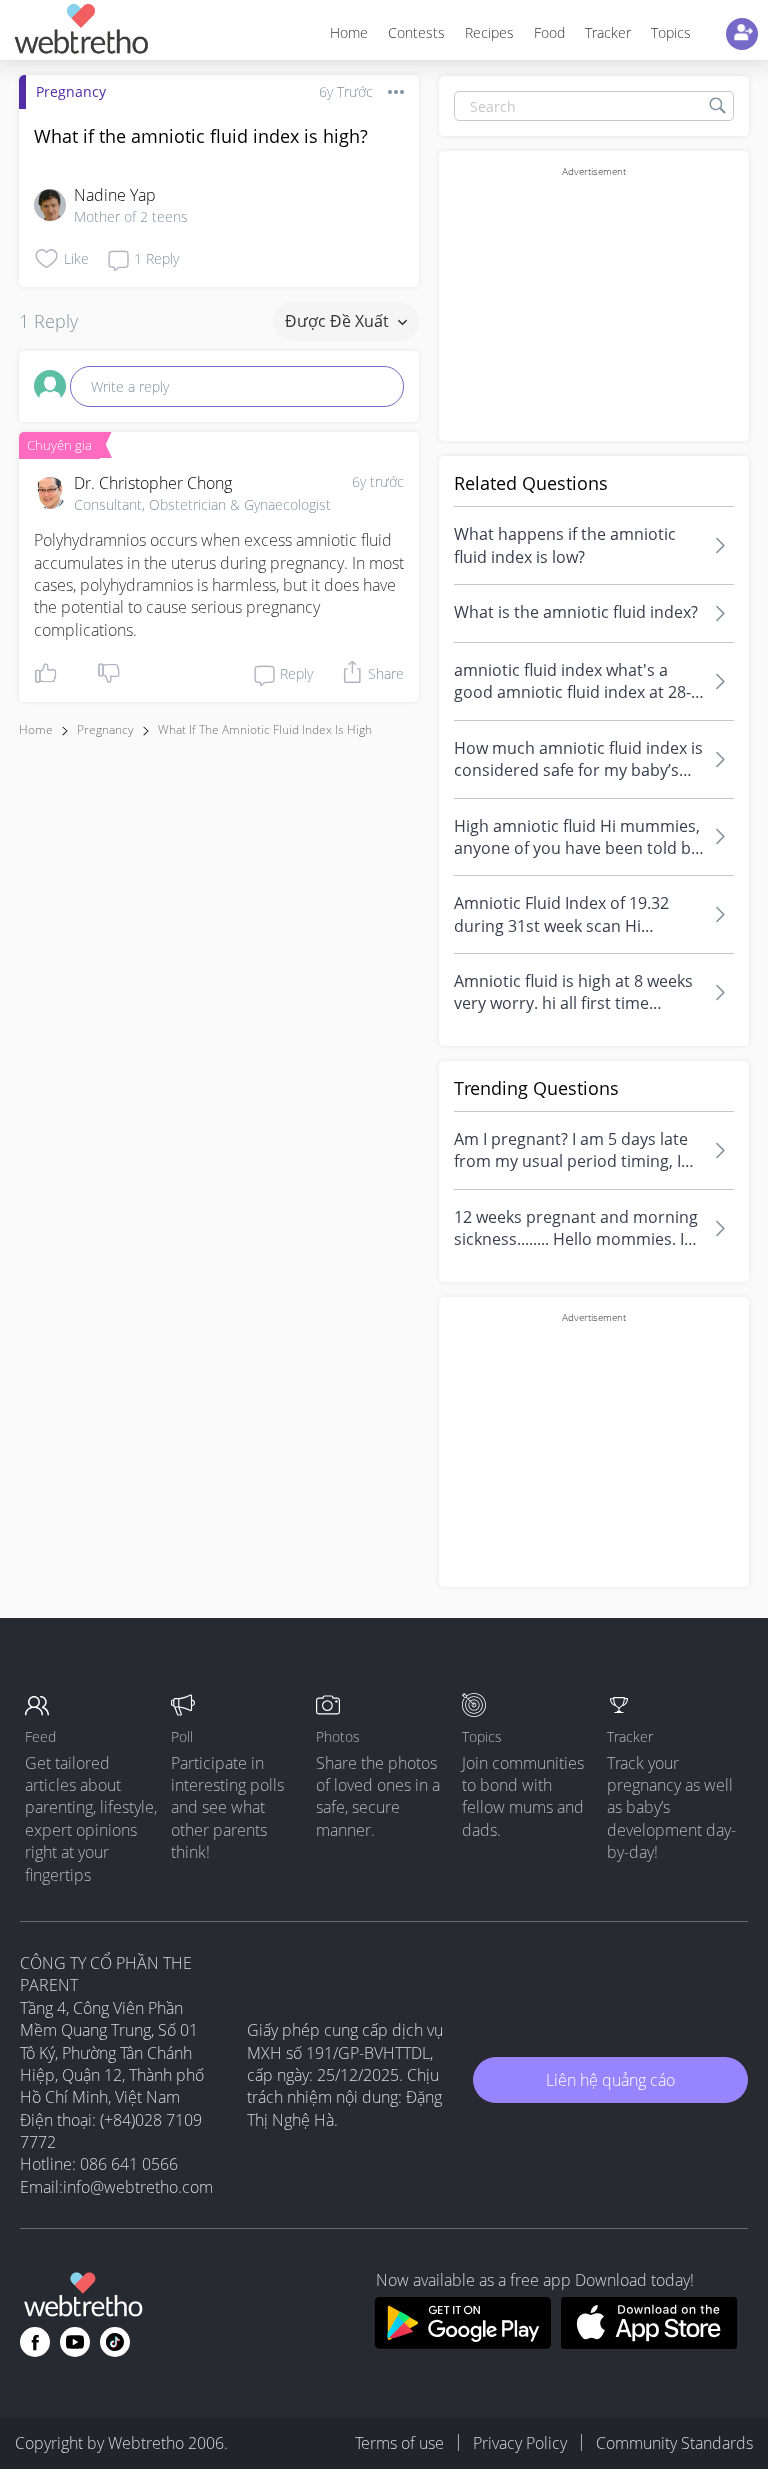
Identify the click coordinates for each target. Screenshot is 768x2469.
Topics (671, 32)
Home (349, 32)
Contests (416, 32)
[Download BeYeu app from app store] (649, 2343)
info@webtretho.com (138, 2187)
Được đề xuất (339, 321)
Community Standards (674, 2443)
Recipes (489, 32)
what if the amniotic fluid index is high (265, 729)
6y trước (378, 481)
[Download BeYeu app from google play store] (462, 2343)
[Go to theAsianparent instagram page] (115, 2342)
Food (549, 32)
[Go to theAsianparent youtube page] (75, 2342)
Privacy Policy (520, 2443)
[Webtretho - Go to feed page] (80, 32)
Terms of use (399, 2443)
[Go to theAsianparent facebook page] (35, 2342)
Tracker (608, 32)
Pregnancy (71, 91)
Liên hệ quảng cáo (610, 2080)
